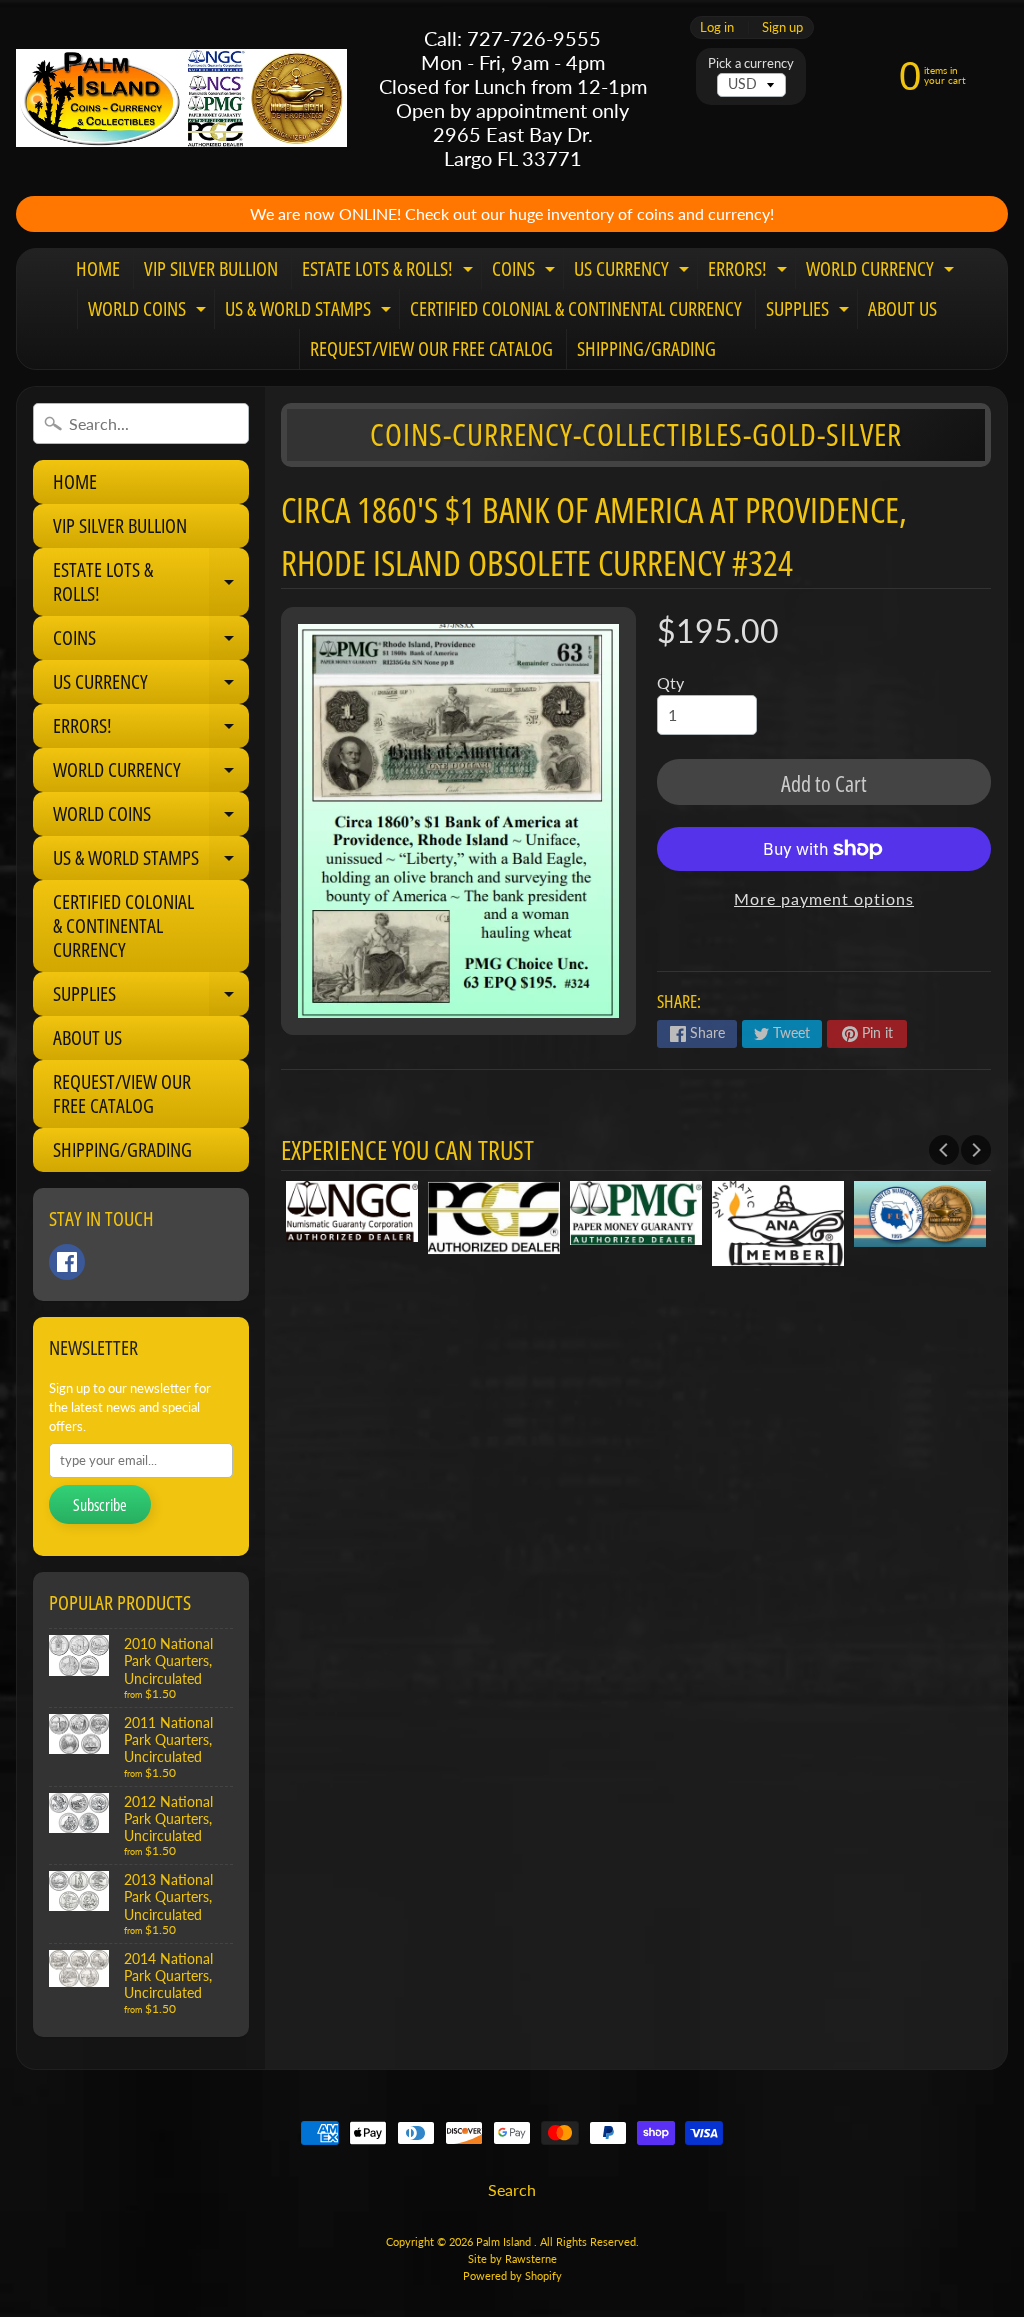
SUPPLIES (810, 312)
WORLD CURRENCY (882, 272)
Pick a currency (751, 63)
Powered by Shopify (512, 2275)
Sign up (782, 27)
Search (512, 2189)
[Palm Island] (181, 97)
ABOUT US (902, 308)
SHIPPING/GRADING (646, 348)
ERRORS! (750, 272)
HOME (98, 268)
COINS (526, 272)
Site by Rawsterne (512, 2258)
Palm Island (505, 2241)
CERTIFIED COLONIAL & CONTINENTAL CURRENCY (576, 308)
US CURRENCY (634, 272)
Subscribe (100, 1505)
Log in (717, 27)
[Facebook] (67, 1262)
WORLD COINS (149, 312)
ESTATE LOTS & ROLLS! (390, 272)
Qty (670, 682)
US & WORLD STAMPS (310, 312)
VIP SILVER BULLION (211, 268)
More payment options (824, 898)
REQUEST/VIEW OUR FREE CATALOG (431, 348)
